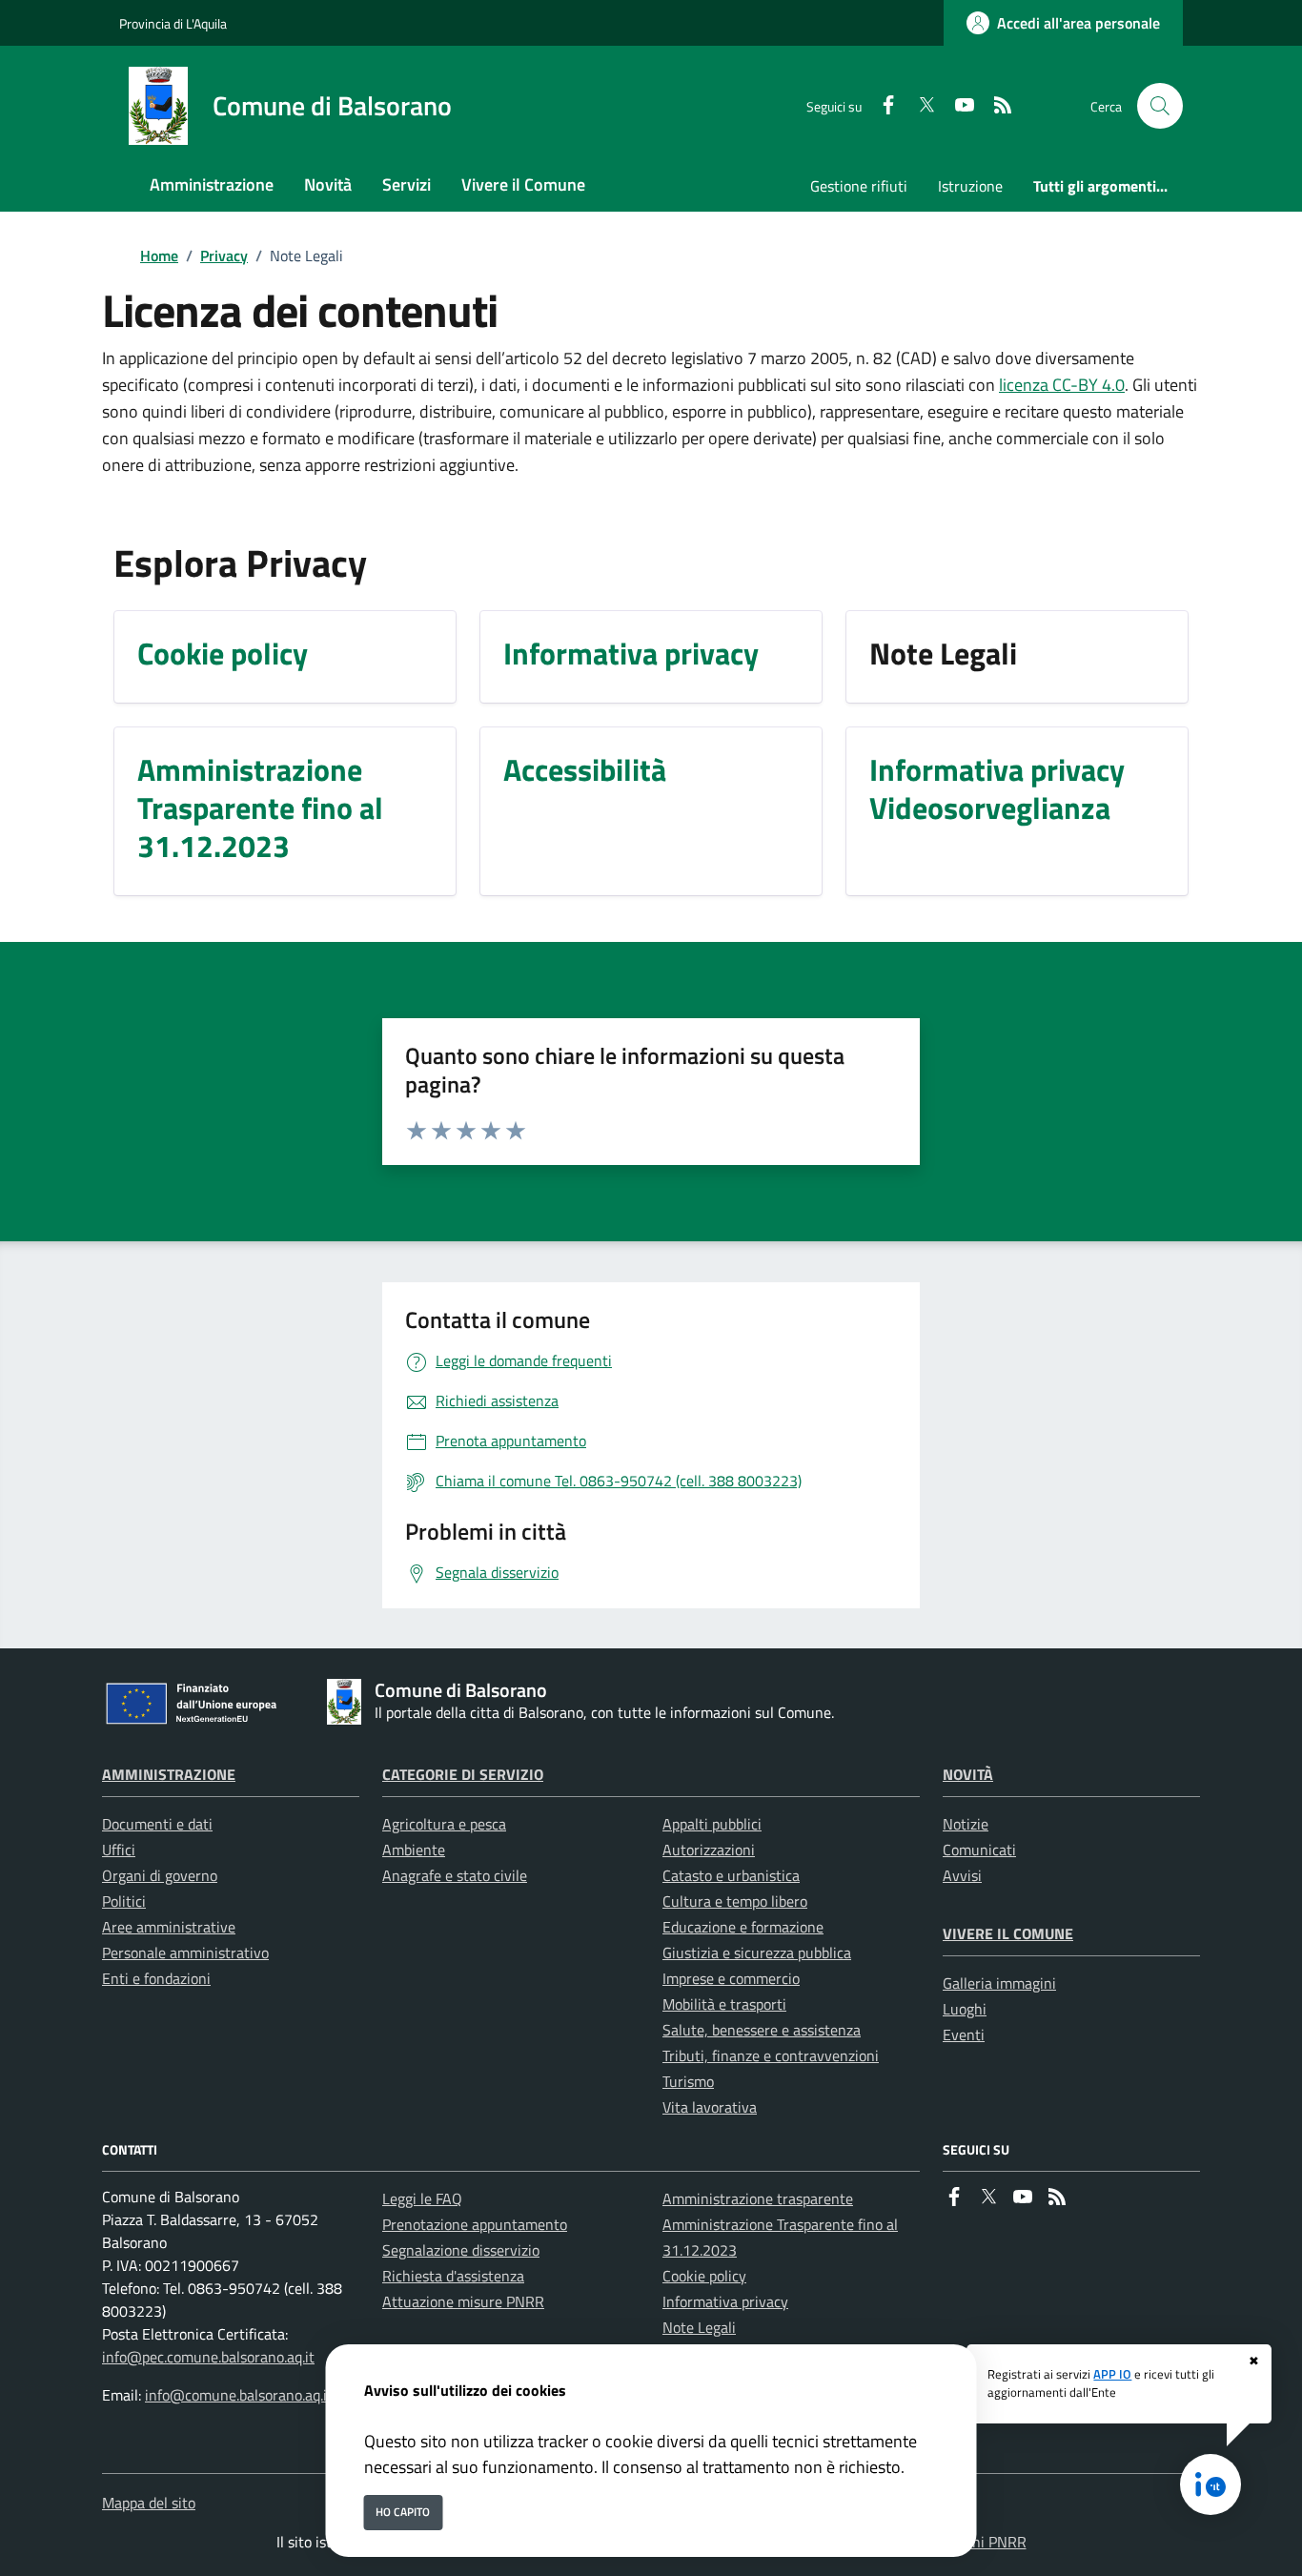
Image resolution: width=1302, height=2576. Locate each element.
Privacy (224, 256)
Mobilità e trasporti (724, 2004)
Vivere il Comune (1008, 1933)
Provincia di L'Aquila (173, 23)
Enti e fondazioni (156, 1978)
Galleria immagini (999, 1983)
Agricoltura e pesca (444, 1824)
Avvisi (962, 1875)
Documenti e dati (157, 1824)
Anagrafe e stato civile (455, 1875)
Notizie (966, 1824)
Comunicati (979, 1850)
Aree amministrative (169, 1927)
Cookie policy (704, 2276)
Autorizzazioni (709, 1850)
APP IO (1112, 2374)
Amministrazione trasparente (758, 2198)
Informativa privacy (725, 2301)
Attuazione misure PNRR (463, 2301)
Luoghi (965, 2009)
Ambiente (414, 1850)
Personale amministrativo (185, 1952)
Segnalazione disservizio (461, 2250)
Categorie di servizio (463, 1774)
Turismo (688, 2081)
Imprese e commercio (731, 1978)
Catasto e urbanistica (731, 1875)
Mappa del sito (149, 2503)
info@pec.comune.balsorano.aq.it (208, 2357)
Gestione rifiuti (859, 186)
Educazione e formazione (743, 1927)
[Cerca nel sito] (1160, 106)
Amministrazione (169, 1774)
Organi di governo (160, 1875)
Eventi (964, 2034)
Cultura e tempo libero (735, 1901)
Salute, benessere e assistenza (762, 2030)
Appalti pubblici (712, 1824)
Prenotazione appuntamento (475, 2224)
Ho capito (403, 2512)
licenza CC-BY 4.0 (1062, 385)
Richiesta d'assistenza (453, 2276)
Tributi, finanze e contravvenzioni (771, 2055)
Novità (968, 1774)
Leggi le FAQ (422, 2198)
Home (159, 256)
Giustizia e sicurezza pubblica (757, 1952)
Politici (124, 1901)
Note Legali (699, 2327)
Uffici (119, 1850)
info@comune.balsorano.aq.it (239, 2395)
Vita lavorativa (710, 2107)
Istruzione (970, 186)
